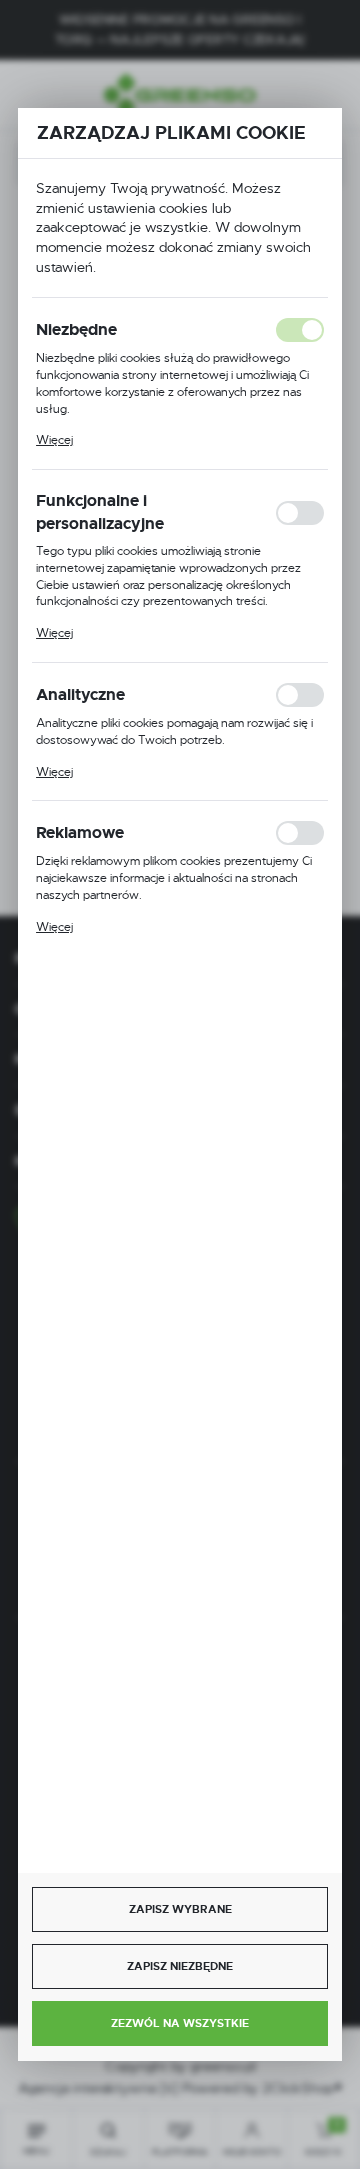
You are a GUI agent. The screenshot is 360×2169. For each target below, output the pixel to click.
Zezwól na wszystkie (180, 2023)
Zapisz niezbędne (180, 1966)
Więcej (54, 440)
